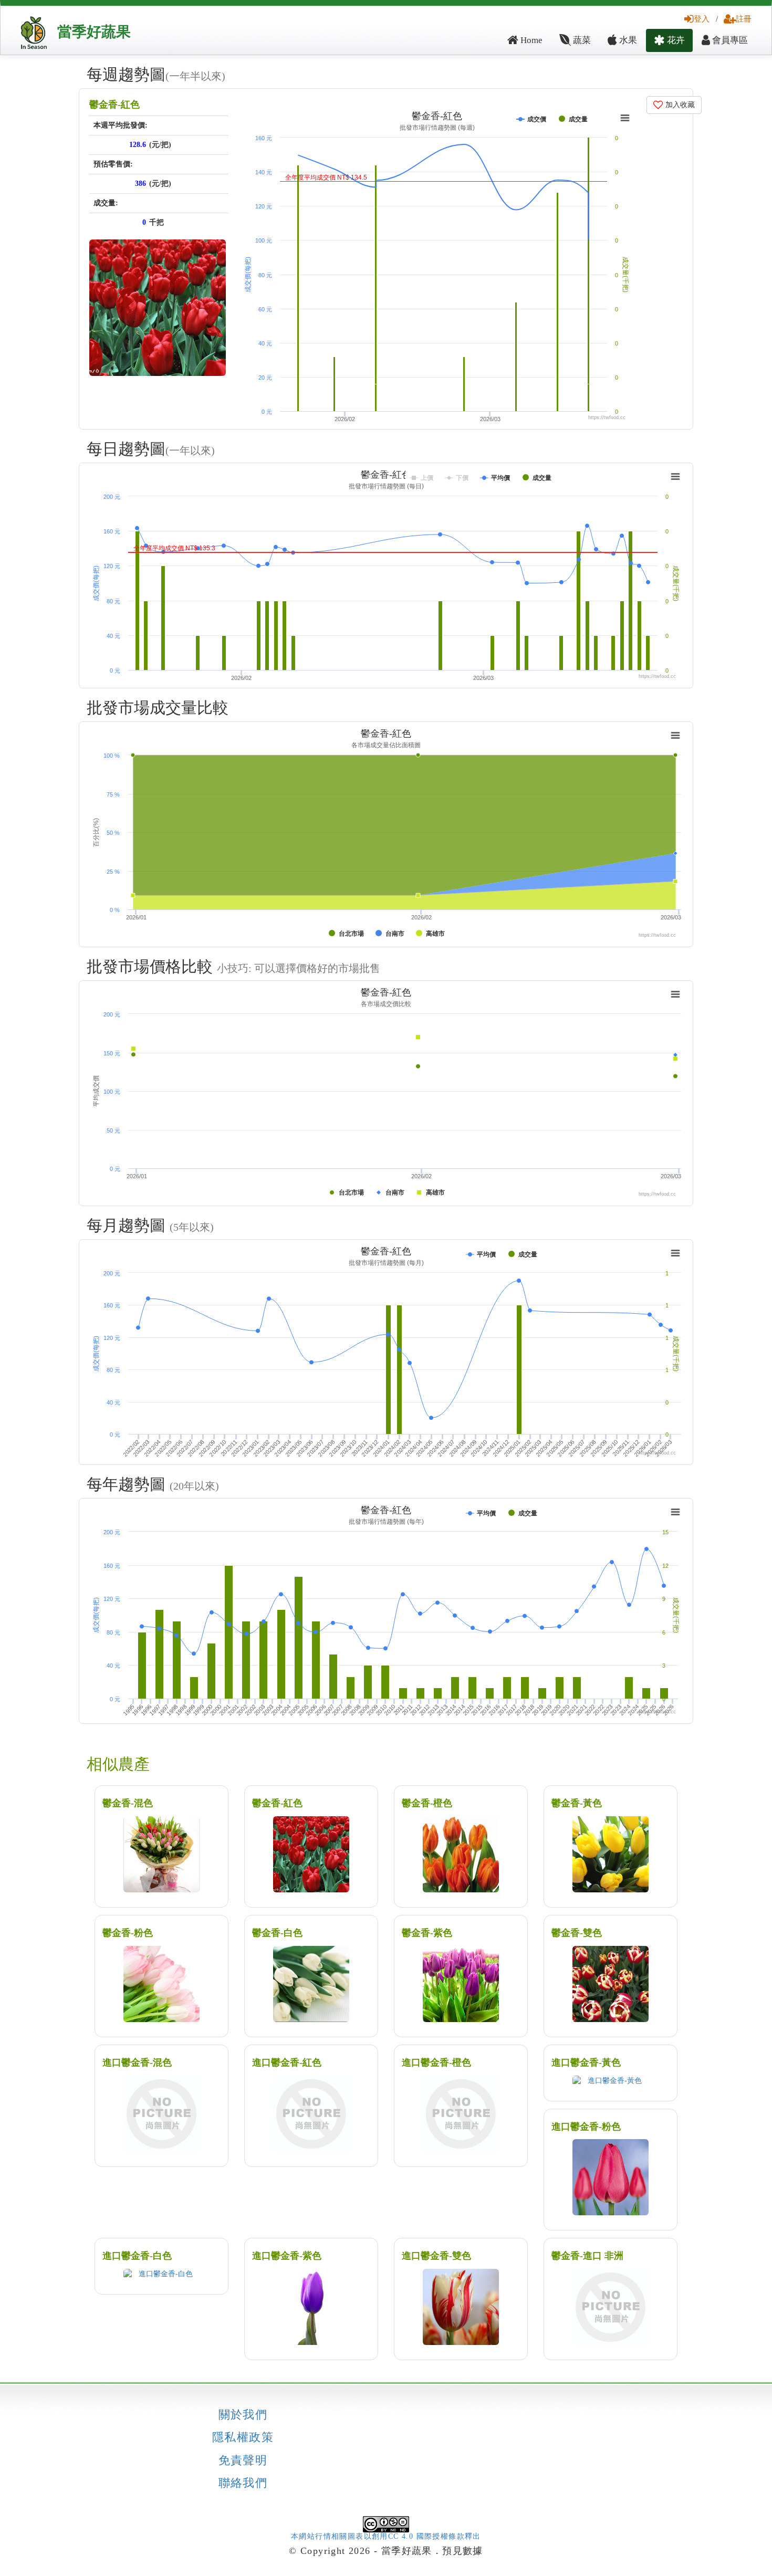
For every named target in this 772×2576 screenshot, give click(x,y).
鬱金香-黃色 (577, 1803)
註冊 (744, 19)
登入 (702, 19)
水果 (627, 40)
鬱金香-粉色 (128, 1933)
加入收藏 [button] (679, 105)
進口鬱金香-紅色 (287, 2062)
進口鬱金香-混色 (137, 2062)
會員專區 (729, 40)
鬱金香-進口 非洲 (587, 2256)
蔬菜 (581, 40)
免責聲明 (243, 2460)
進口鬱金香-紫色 (287, 2256)
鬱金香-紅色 (114, 104)
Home (530, 40)
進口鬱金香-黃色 (586, 2062)
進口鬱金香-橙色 (436, 2062)
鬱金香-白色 (277, 1933)
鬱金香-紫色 (427, 1933)
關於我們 (243, 2415)
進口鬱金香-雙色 (436, 2256)
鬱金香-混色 (128, 1803)
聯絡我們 (243, 2483)
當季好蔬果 (94, 32)
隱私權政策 (243, 2437)
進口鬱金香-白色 (137, 2256)
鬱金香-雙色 (577, 1933)
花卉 (675, 40)
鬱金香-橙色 (427, 1803)
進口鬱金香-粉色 (586, 2127)
